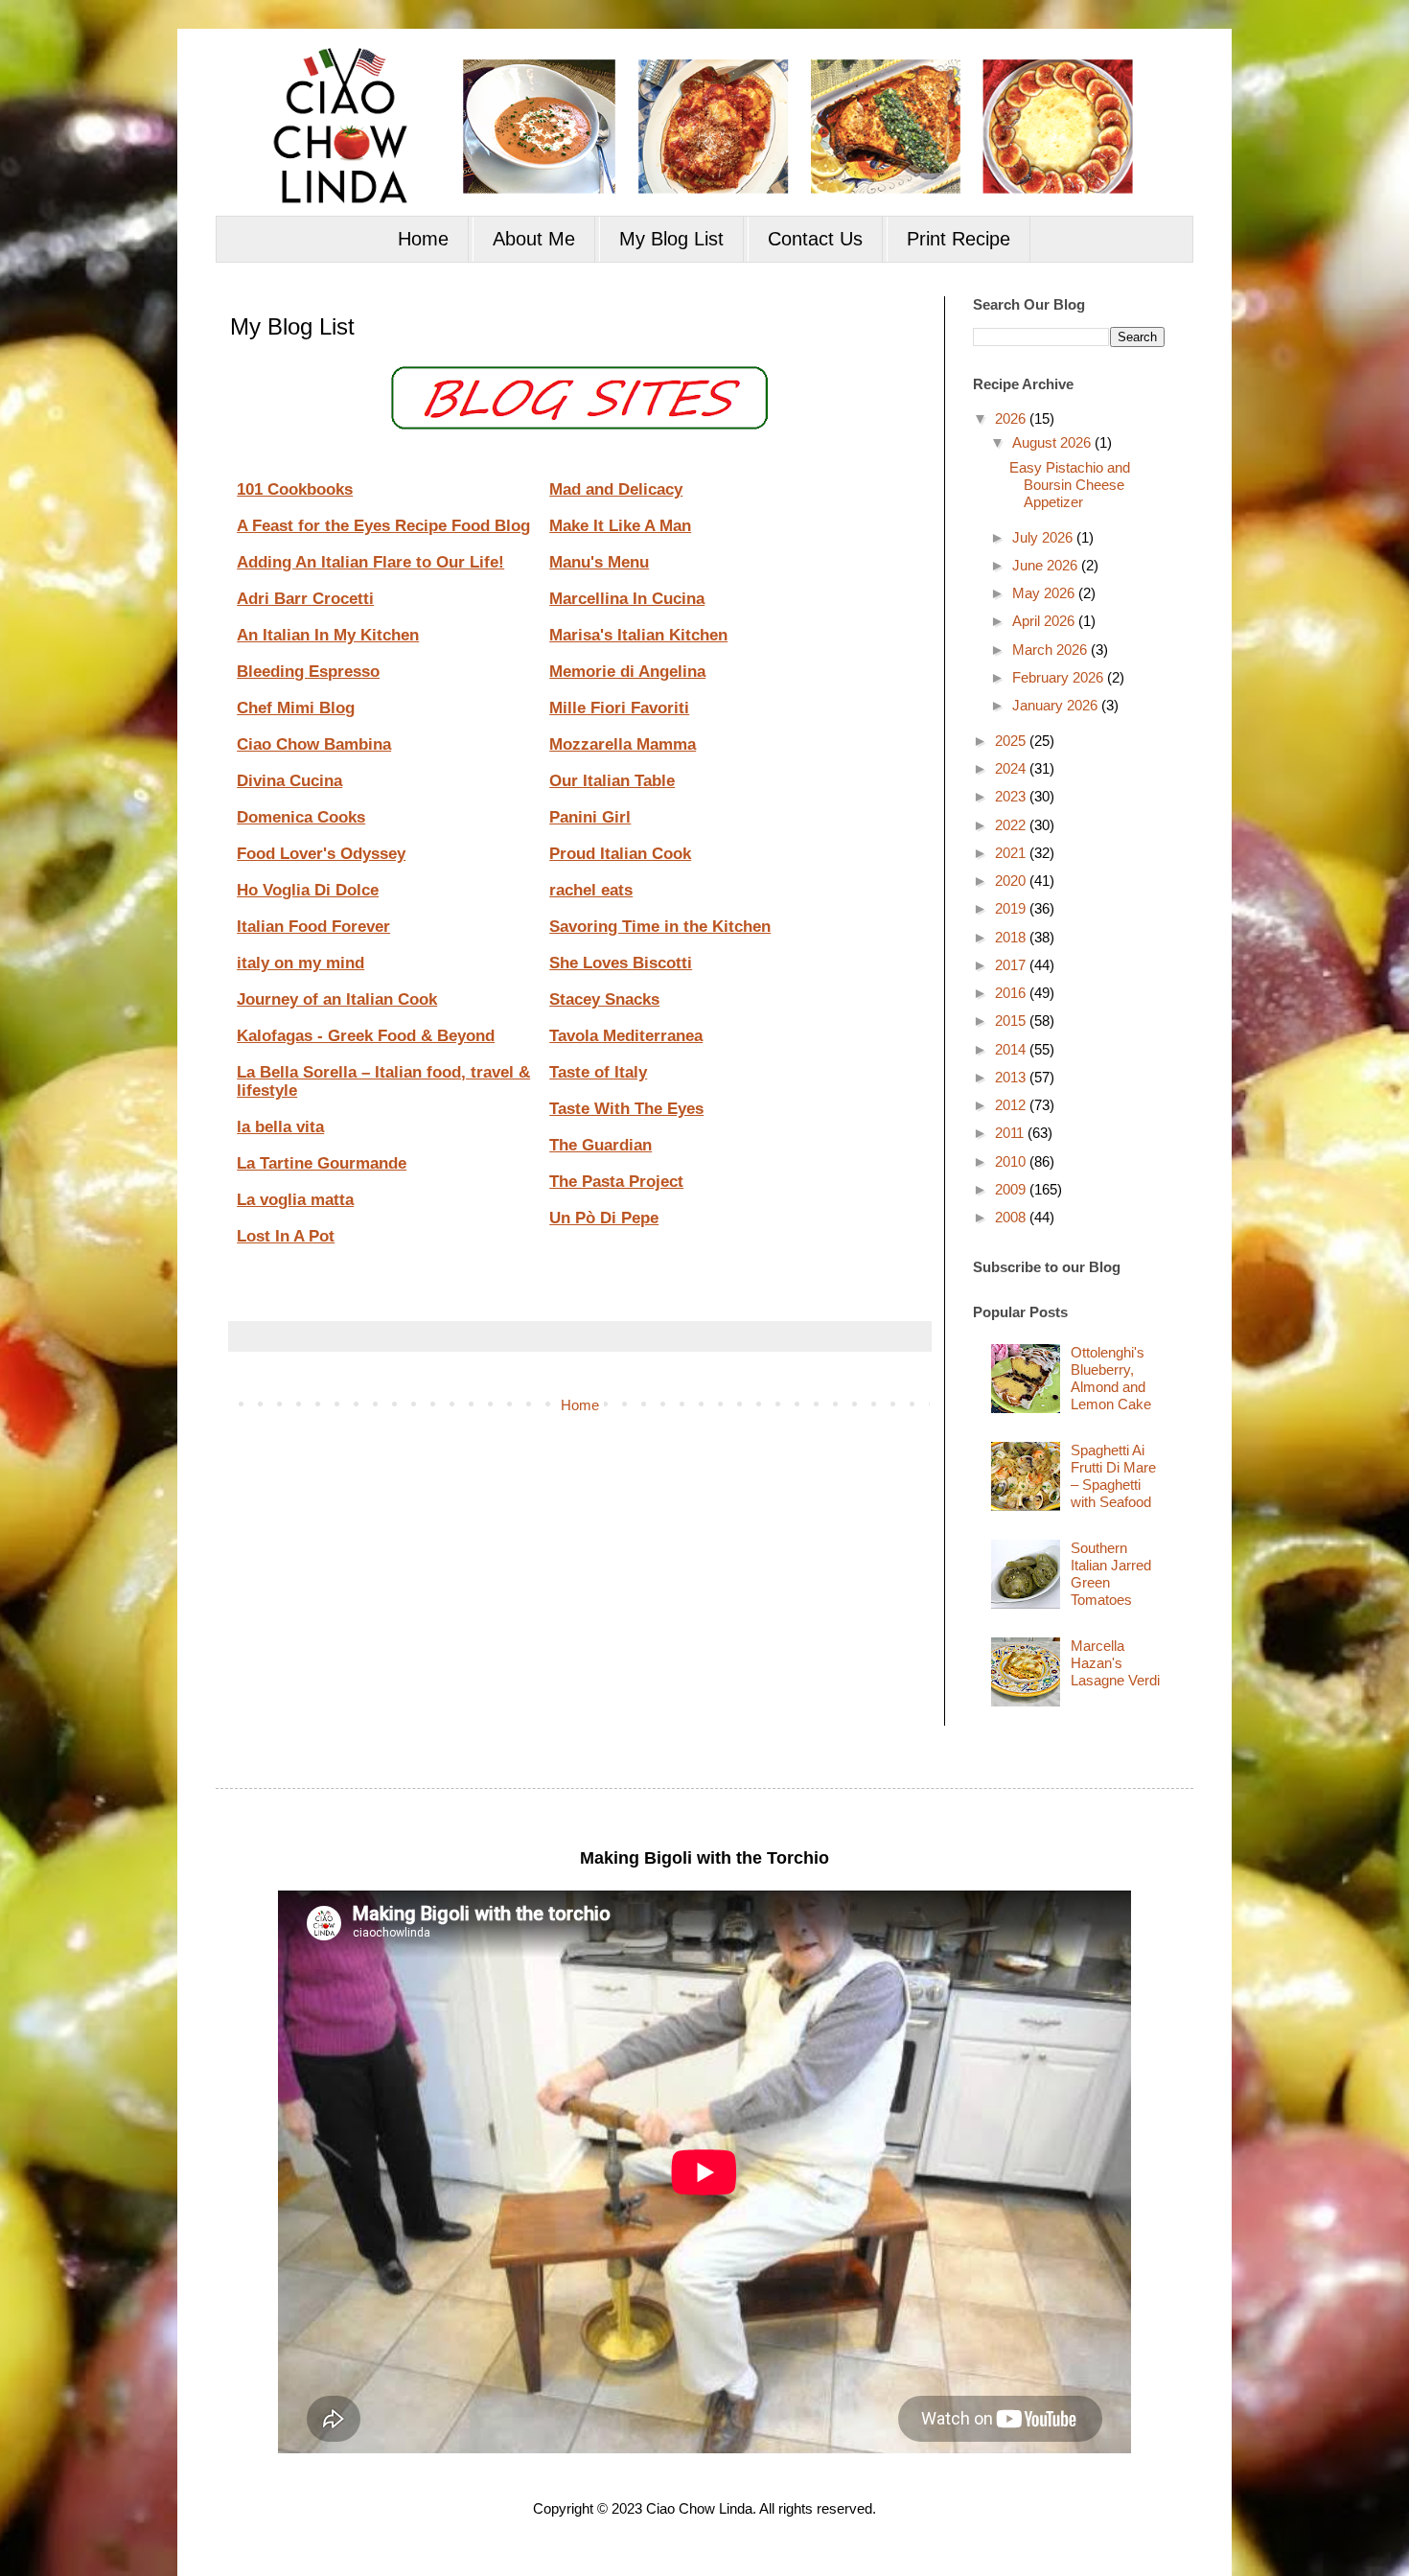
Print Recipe (959, 239)
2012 (1012, 1105)
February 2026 (1060, 677)
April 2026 (1045, 621)
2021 (1012, 853)
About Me (534, 239)
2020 (1012, 881)
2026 (1012, 418)
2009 (1012, 1189)
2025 (1012, 741)
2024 (1012, 768)
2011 (1011, 1133)
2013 (1012, 1077)
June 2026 (1047, 565)
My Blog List (671, 239)
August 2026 (1053, 442)
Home (423, 239)
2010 (1012, 1161)
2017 (1012, 965)
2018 (1012, 937)
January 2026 (1057, 705)
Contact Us (815, 239)
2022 (1012, 825)
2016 (1012, 993)
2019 (1012, 908)
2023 (1012, 796)
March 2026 (1051, 650)
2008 (1012, 1217)
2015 (1012, 1021)
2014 (1012, 1049)
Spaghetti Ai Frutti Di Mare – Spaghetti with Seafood (1113, 1476)
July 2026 (1044, 537)
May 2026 (1045, 593)
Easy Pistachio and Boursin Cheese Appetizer (1070, 485)
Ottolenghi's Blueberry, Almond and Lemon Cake (1111, 1378)
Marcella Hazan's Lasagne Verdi (1115, 1663)
